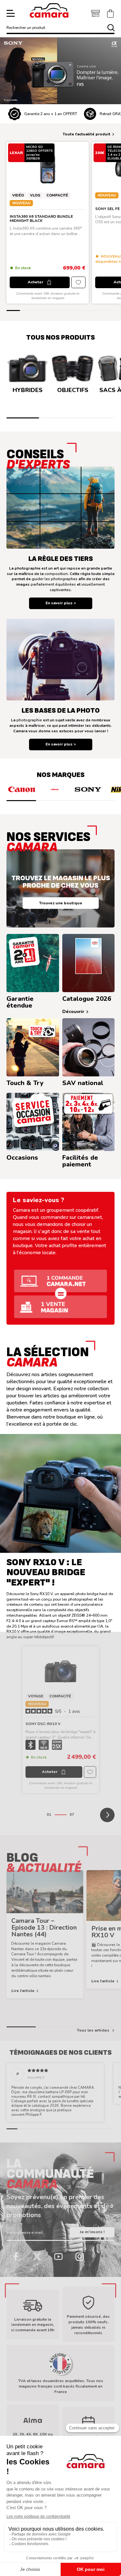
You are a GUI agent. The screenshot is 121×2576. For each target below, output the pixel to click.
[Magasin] (96, 14)
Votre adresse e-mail (25, 2233)
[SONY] (88, 789)
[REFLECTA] (55, 789)
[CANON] (21, 789)
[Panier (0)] (110, 14)
